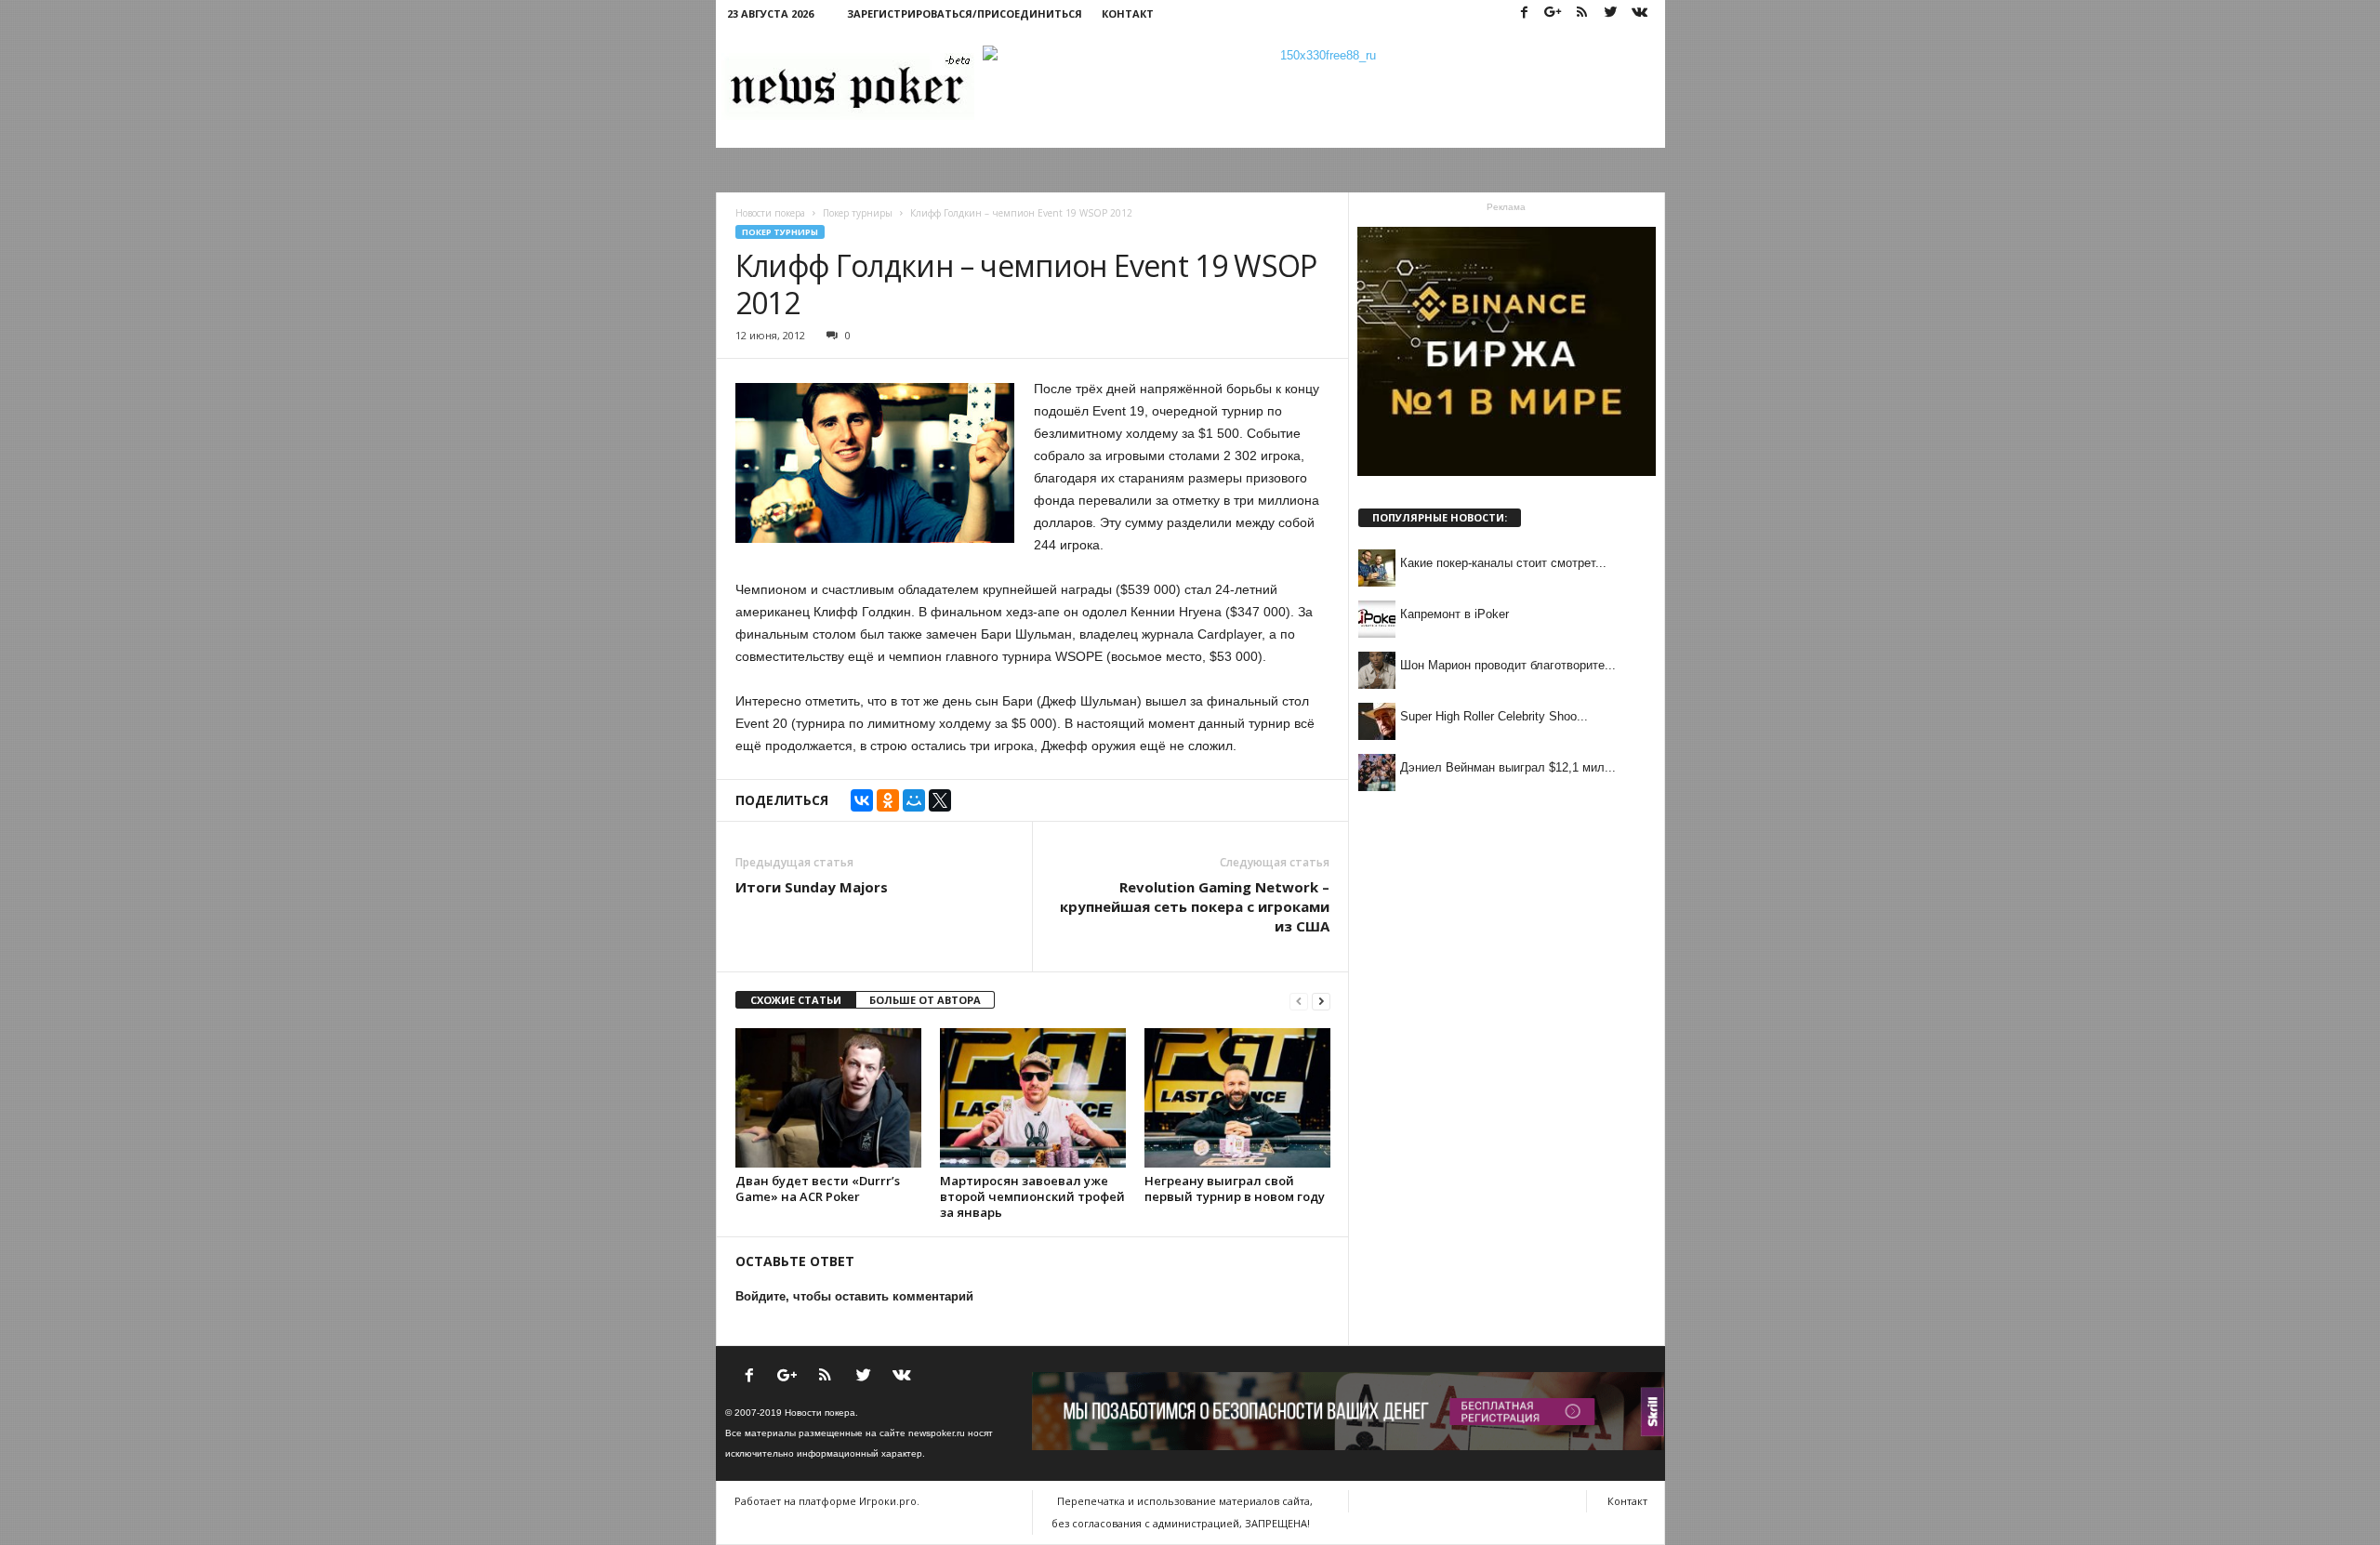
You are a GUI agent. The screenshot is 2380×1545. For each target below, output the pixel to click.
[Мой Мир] (914, 800)
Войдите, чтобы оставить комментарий (854, 1296)
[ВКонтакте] (862, 800)
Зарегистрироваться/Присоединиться (965, 13)
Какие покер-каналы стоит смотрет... (1503, 563)
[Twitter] (1611, 13)
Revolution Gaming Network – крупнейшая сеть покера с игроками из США (1195, 906)
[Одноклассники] (888, 800)
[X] (940, 800)
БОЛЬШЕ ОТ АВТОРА (925, 1000)
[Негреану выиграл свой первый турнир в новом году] (1237, 1098)
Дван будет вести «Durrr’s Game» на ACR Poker (818, 1188)
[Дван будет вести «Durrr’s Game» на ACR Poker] (828, 1098)
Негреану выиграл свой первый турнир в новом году (1235, 1188)
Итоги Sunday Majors (812, 887)
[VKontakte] (1640, 13)
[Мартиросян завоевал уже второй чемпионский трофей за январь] (1033, 1098)
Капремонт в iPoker (1454, 614)
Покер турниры (780, 232)
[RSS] (1582, 13)
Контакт (1128, 13)
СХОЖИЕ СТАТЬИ (796, 1000)
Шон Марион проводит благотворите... (1508, 665)
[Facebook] (1525, 13)
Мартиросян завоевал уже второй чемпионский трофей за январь (1032, 1196)
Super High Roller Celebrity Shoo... (1494, 716)
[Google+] (1554, 13)
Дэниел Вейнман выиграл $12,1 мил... (1508, 767)
